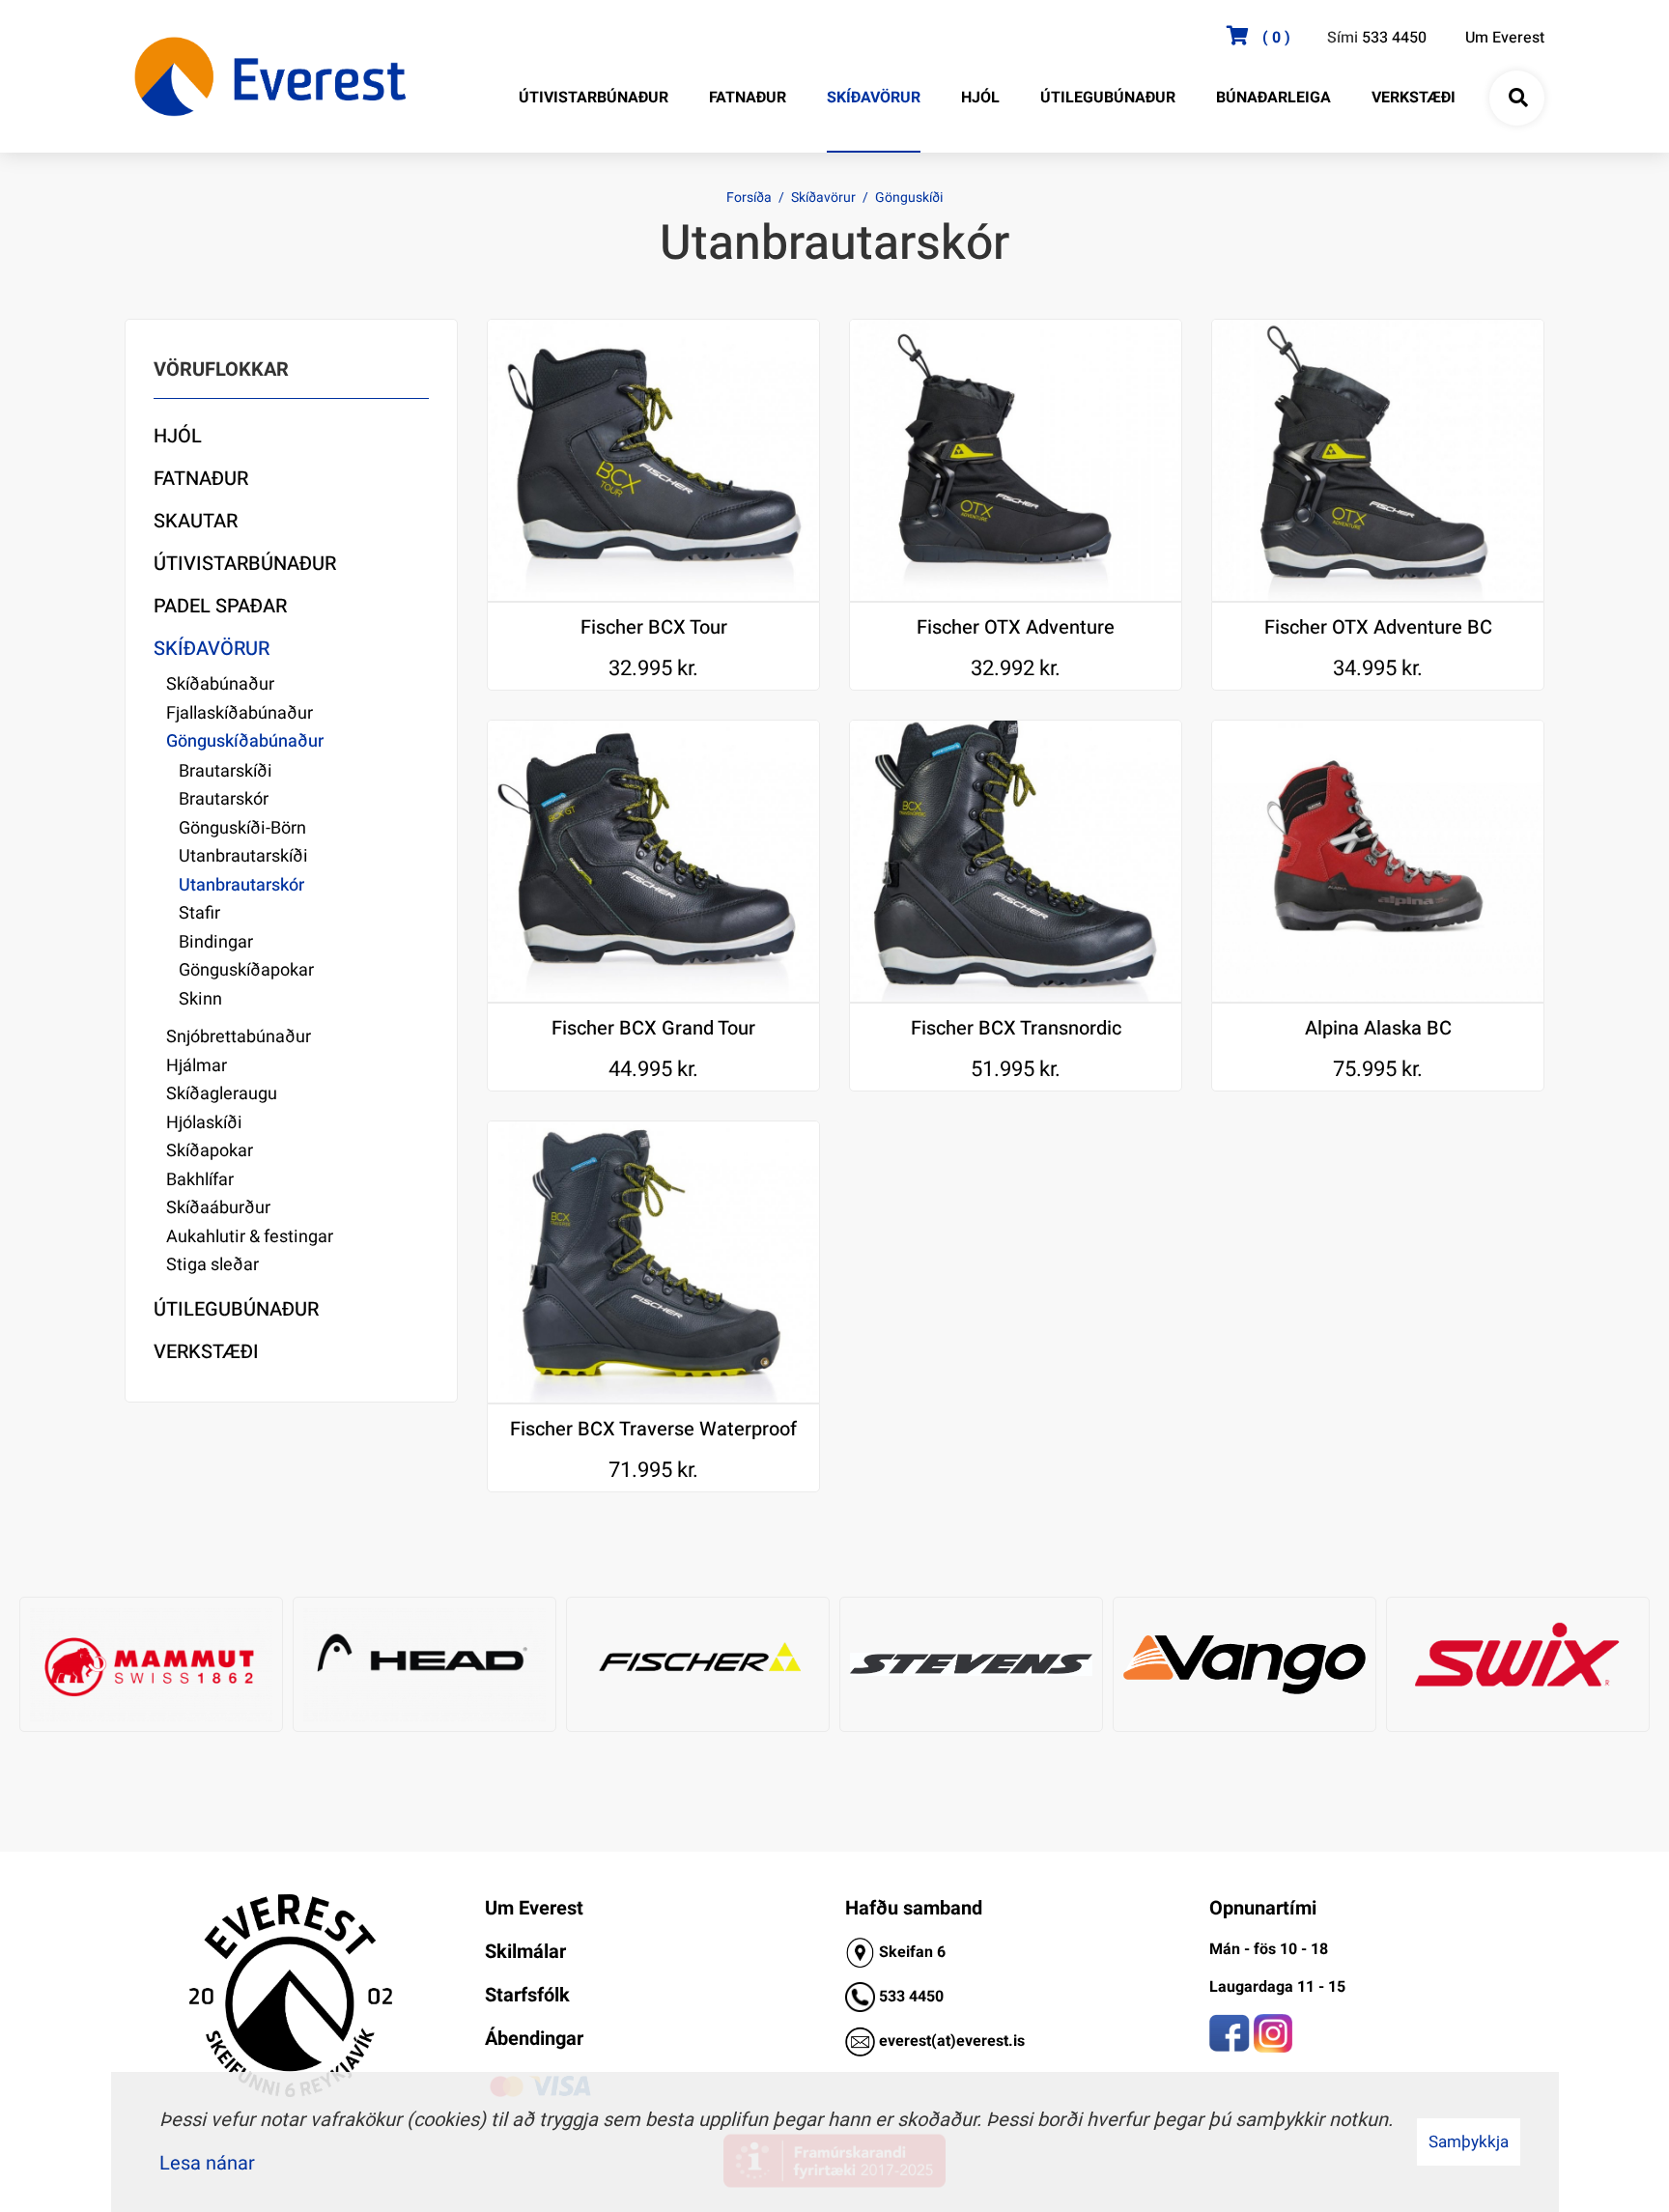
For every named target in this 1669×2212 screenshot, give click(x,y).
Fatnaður (201, 479)
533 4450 (1394, 38)
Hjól (178, 436)
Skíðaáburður (218, 1208)
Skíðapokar (210, 1151)
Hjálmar (197, 1066)
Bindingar (216, 942)
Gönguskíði (909, 198)
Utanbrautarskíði (243, 856)
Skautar (196, 521)
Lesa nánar (207, 2163)
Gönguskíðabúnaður (245, 741)
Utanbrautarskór (241, 885)
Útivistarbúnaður (245, 564)
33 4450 (916, 1997)
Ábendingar (534, 2039)
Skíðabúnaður (220, 684)
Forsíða (749, 198)
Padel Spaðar (220, 606)
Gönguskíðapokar (246, 970)
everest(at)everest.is (952, 2041)
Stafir (199, 913)
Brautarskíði (226, 771)
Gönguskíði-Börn (242, 828)
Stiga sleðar (212, 1265)
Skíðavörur (823, 198)
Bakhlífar (200, 1180)
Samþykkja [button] (1469, 2142)
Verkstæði (206, 1352)
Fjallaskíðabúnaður (240, 713)
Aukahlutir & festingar (250, 1237)
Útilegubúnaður (236, 1309)
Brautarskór (224, 799)
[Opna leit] (1517, 99)
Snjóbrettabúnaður (239, 1037)
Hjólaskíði (204, 1123)
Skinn (200, 999)
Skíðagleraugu (222, 1094)
